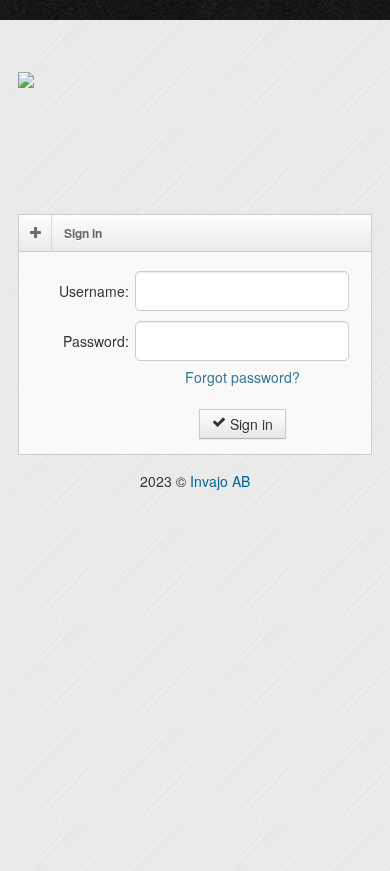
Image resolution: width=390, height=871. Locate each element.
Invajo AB (220, 481)
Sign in (249, 424)
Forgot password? (242, 377)
